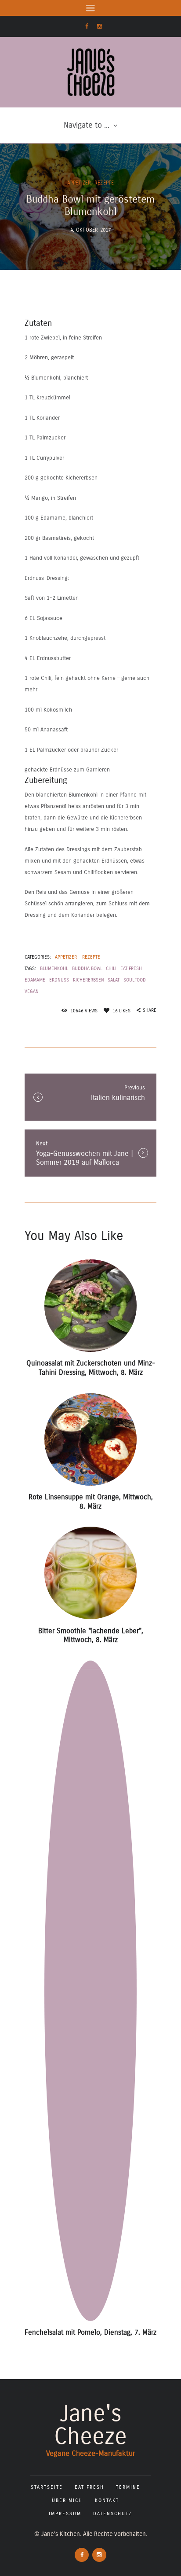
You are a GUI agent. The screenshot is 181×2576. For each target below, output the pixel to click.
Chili (111, 969)
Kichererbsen (89, 980)
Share (150, 1010)
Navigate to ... (87, 125)
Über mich (67, 2500)
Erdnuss (59, 980)
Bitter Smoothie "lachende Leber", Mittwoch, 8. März (91, 1635)
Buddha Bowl (87, 969)
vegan (32, 991)
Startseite (47, 2487)
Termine (128, 2487)
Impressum (65, 2514)
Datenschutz (113, 2514)
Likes (121, 1011)
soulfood (135, 980)
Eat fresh (89, 2487)
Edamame (35, 980)
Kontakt (107, 2500)
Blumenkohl (54, 969)
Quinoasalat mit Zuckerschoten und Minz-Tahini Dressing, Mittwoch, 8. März (91, 1368)
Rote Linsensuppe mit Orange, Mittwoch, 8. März (91, 1502)
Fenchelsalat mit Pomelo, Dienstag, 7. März (90, 2332)
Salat (114, 980)
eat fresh (131, 969)
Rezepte (104, 183)
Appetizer (79, 183)
